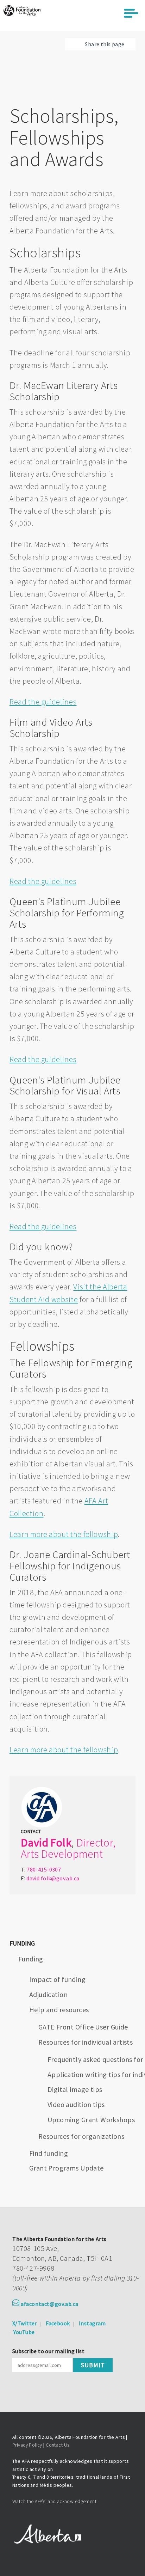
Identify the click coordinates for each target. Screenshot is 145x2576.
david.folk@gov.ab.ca (53, 1878)
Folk (61, 1843)
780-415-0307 (44, 1869)
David (34, 1843)
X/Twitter (25, 2323)
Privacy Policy (27, 2445)
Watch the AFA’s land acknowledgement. (55, 2501)
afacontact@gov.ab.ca (50, 2304)
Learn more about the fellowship (64, 1534)
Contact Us (58, 2445)
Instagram (92, 2323)
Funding (31, 1959)
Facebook (58, 2323)
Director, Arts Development (68, 1848)
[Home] (22, 11)
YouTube (24, 2332)
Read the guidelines (43, 702)
